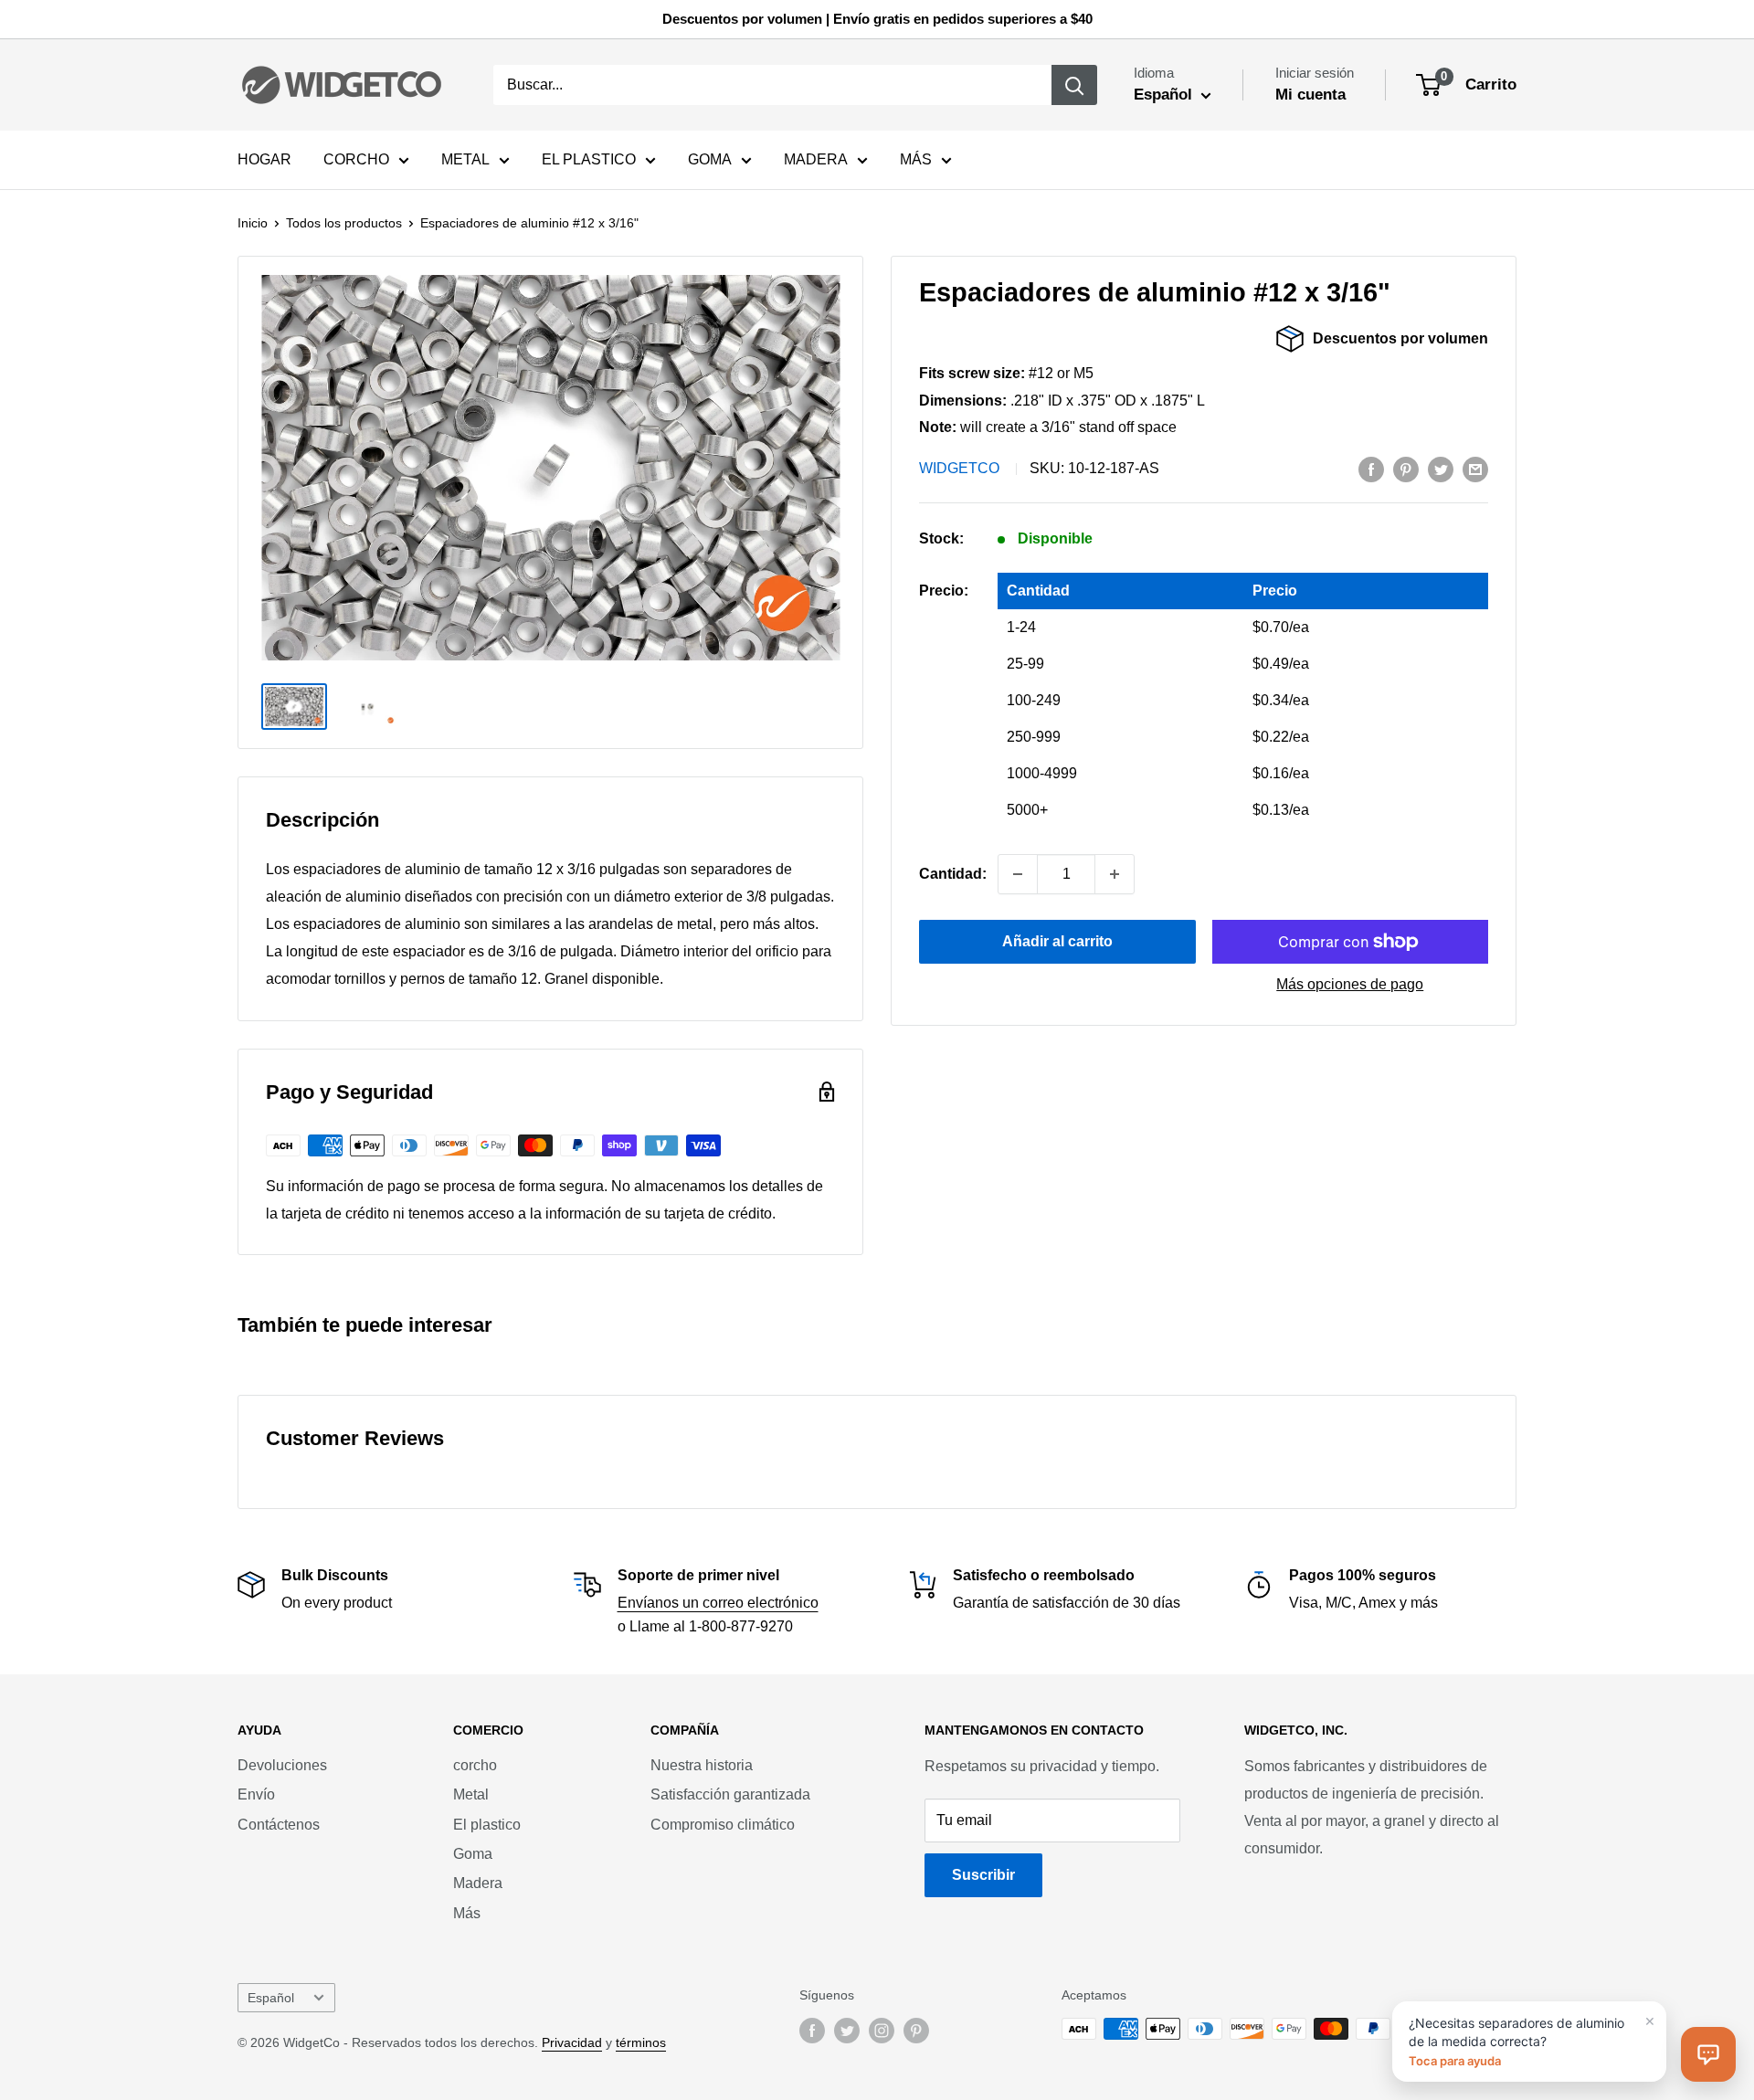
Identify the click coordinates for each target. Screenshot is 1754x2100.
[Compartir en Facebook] (1371, 469)
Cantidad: (953, 874)
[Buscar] (1074, 85)
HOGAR (264, 159)
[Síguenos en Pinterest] (916, 2031)
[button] (1708, 2054)
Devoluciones (282, 1765)
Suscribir (983, 1875)
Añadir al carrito (1057, 941)
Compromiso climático (723, 1825)
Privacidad (572, 2042)
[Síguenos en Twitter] (847, 2031)
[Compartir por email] (1475, 469)
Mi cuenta (1310, 95)
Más (467, 1913)
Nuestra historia (702, 1765)
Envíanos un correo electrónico (718, 1603)
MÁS (916, 159)
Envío (256, 1794)
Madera (478, 1883)
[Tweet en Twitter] (1441, 469)
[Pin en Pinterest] (1406, 469)
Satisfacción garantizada (730, 1794)
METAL (465, 159)
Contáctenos (279, 1825)
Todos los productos (344, 223)
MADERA (816, 159)
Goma (473, 1854)
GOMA (710, 159)
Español (271, 1998)
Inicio (253, 223)
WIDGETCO (959, 468)
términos (641, 2042)
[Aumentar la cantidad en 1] (1115, 874)
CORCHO (356, 159)
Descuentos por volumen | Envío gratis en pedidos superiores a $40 (877, 19)
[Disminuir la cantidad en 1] (1018, 874)
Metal (471, 1794)
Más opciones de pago (1350, 984)
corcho (475, 1765)
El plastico (487, 1825)
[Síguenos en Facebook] (812, 2031)
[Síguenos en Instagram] (882, 2031)
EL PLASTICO (589, 159)
